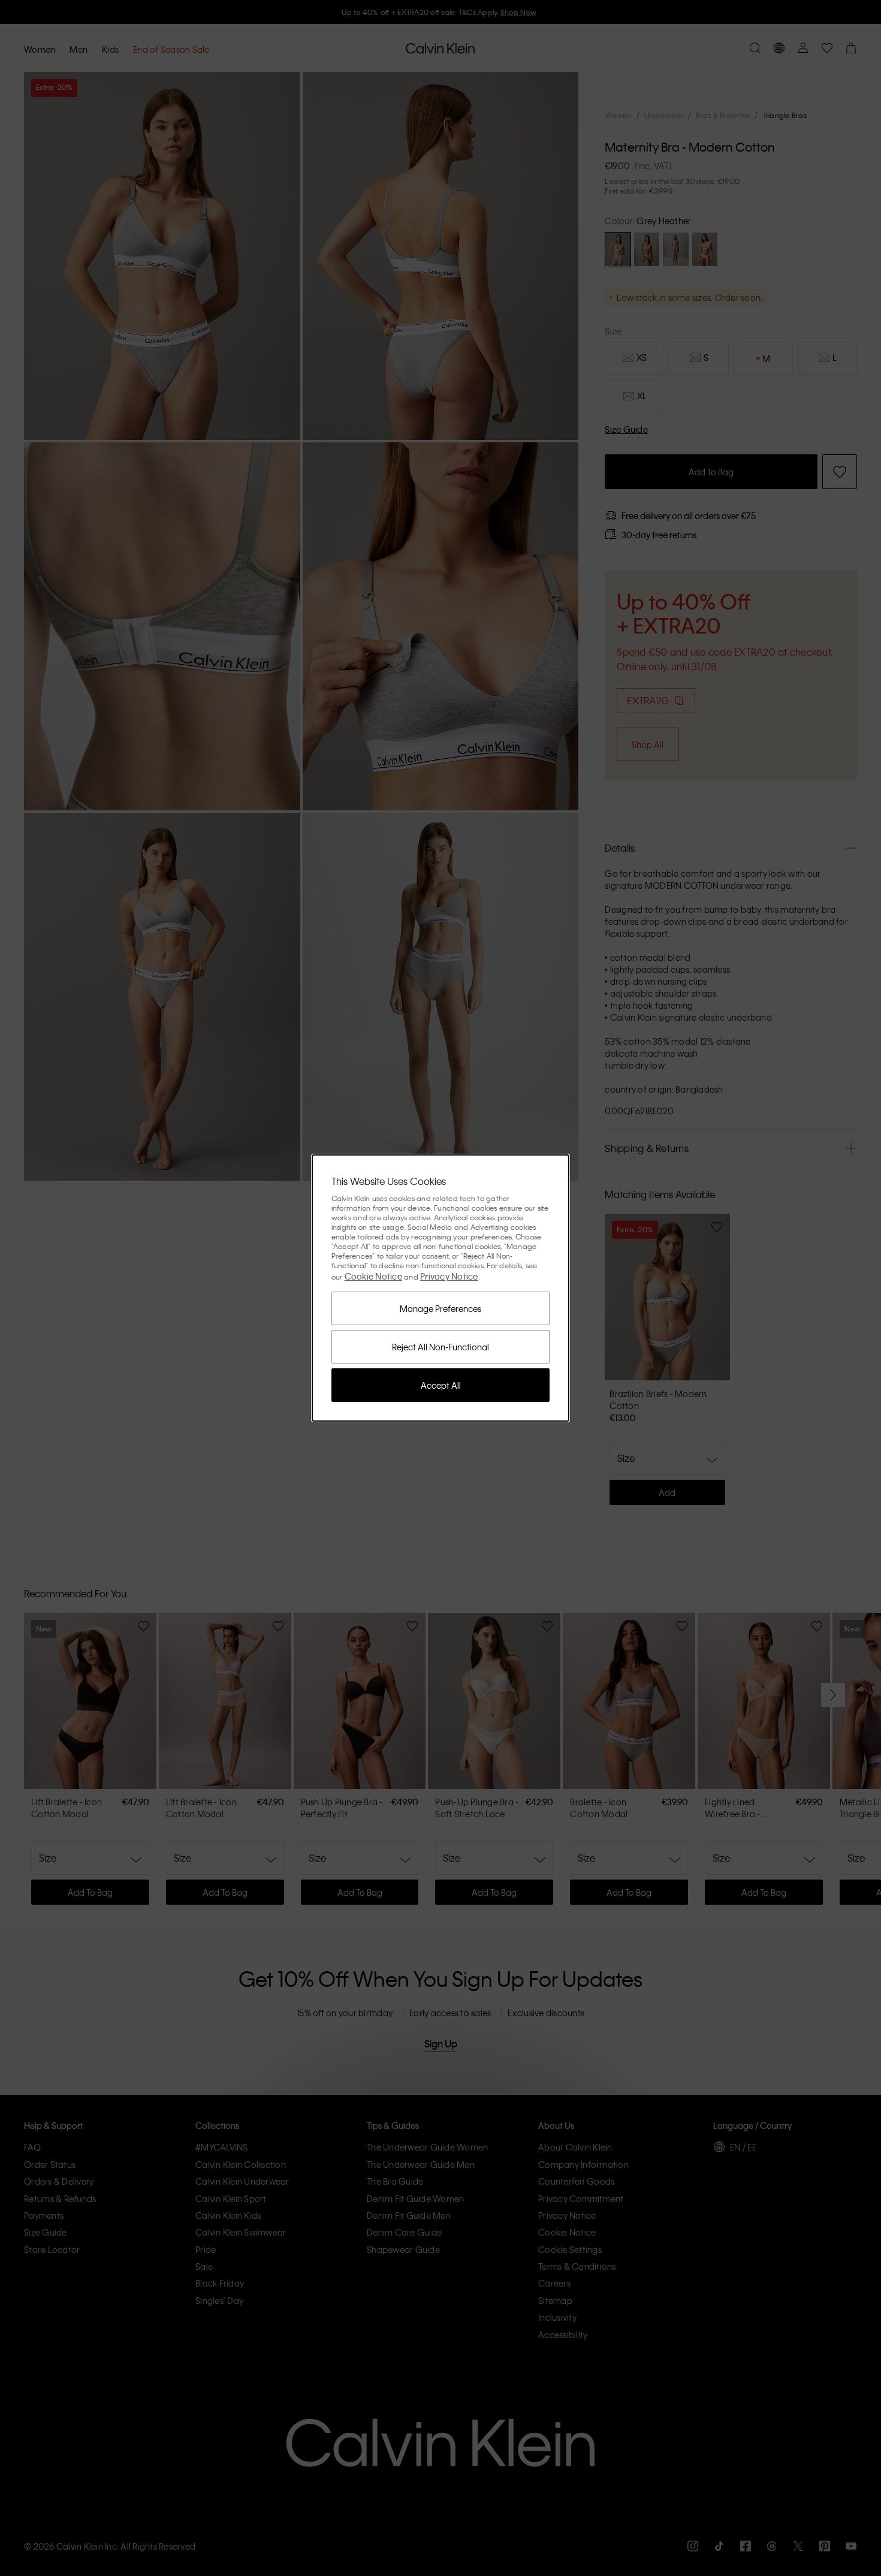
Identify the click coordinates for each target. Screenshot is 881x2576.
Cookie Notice (373, 1276)
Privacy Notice (449, 1276)
